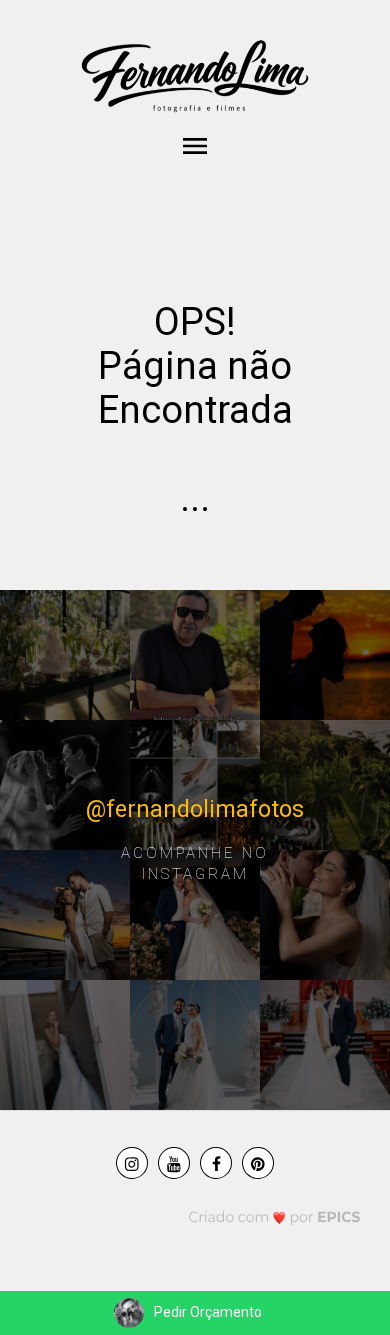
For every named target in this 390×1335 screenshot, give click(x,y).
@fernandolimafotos (195, 809)
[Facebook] (216, 1163)
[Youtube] (174, 1163)
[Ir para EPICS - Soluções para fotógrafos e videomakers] (274, 1216)
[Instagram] (132, 1163)
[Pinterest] (258, 1163)
